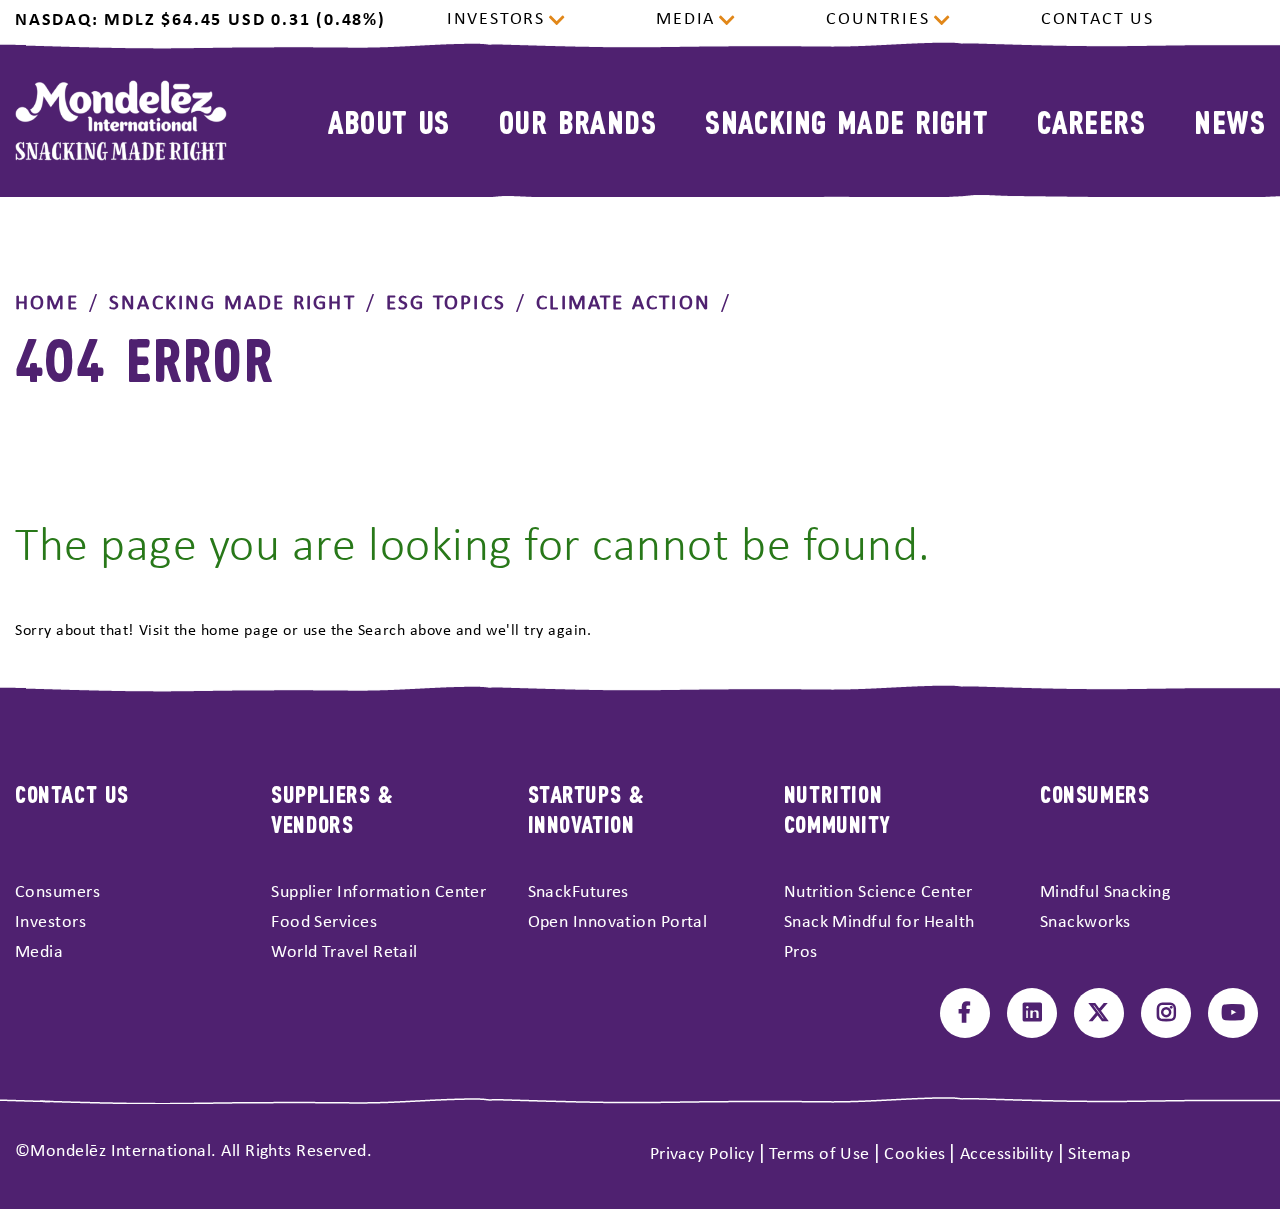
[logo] (121, 120)
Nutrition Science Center (878, 892)
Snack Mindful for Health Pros (879, 937)
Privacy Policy (702, 1154)
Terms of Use (819, 1154)
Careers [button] (1091, 120)
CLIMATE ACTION (623, 303)
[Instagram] (1166, 1013)
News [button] (1229, 120)
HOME (47, 303)
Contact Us (1097, 20)
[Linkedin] (1032, 1013)
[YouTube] (1233, 1013)
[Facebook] (965, 1013)
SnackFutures (578, 892)
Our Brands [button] (577, 120)
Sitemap (1099, 1154)
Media (39, 952)
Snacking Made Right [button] (846, 120)
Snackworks (1085, 922)
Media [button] (685, 20)
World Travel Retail (344, 952)
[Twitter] (1099, 1013)
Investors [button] (496, 20)
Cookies (914, 1154)
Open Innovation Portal (618, 922)
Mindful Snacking (1105, 892)
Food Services (324, 922)
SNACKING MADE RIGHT (232, 303)
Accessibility (1007, 1154)
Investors (50, 922)
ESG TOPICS (446, 303)
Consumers (57, 892)
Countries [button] (877, 20)
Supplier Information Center (378, 892)
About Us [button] (389, 120)
